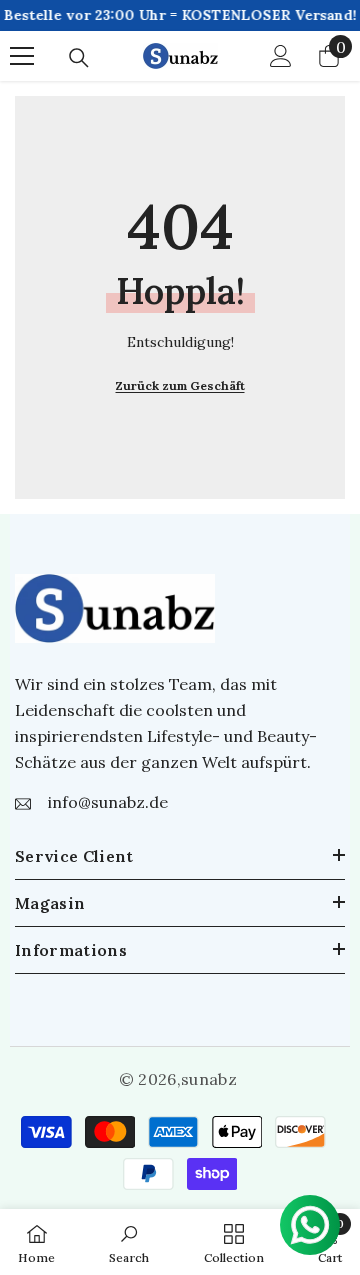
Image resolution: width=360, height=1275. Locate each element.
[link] (129, 1242)
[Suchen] (79, 58)
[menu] (22, 56)
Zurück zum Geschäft (180, 385)
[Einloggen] (281, 56)
